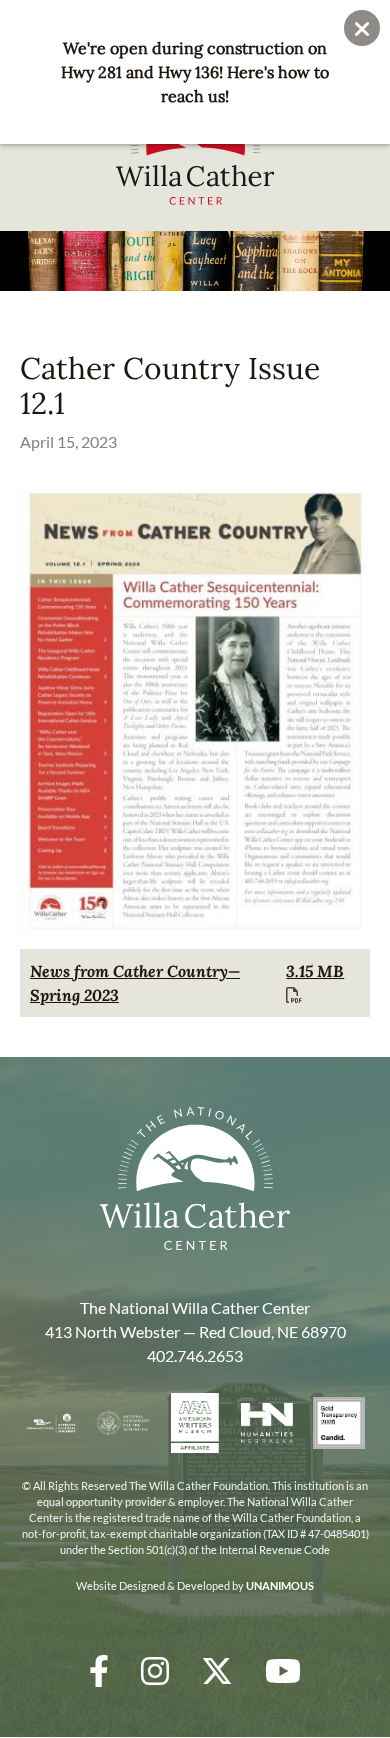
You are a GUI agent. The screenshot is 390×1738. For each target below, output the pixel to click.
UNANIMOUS (280, 1585)
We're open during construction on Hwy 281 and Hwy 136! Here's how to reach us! (195, 72)
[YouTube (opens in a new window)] (283, 1670)
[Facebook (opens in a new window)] (99, 1670)
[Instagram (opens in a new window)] (155, 1670)
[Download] (195, 932)
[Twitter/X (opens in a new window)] (217, 1670)
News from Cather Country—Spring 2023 (135, 983)
